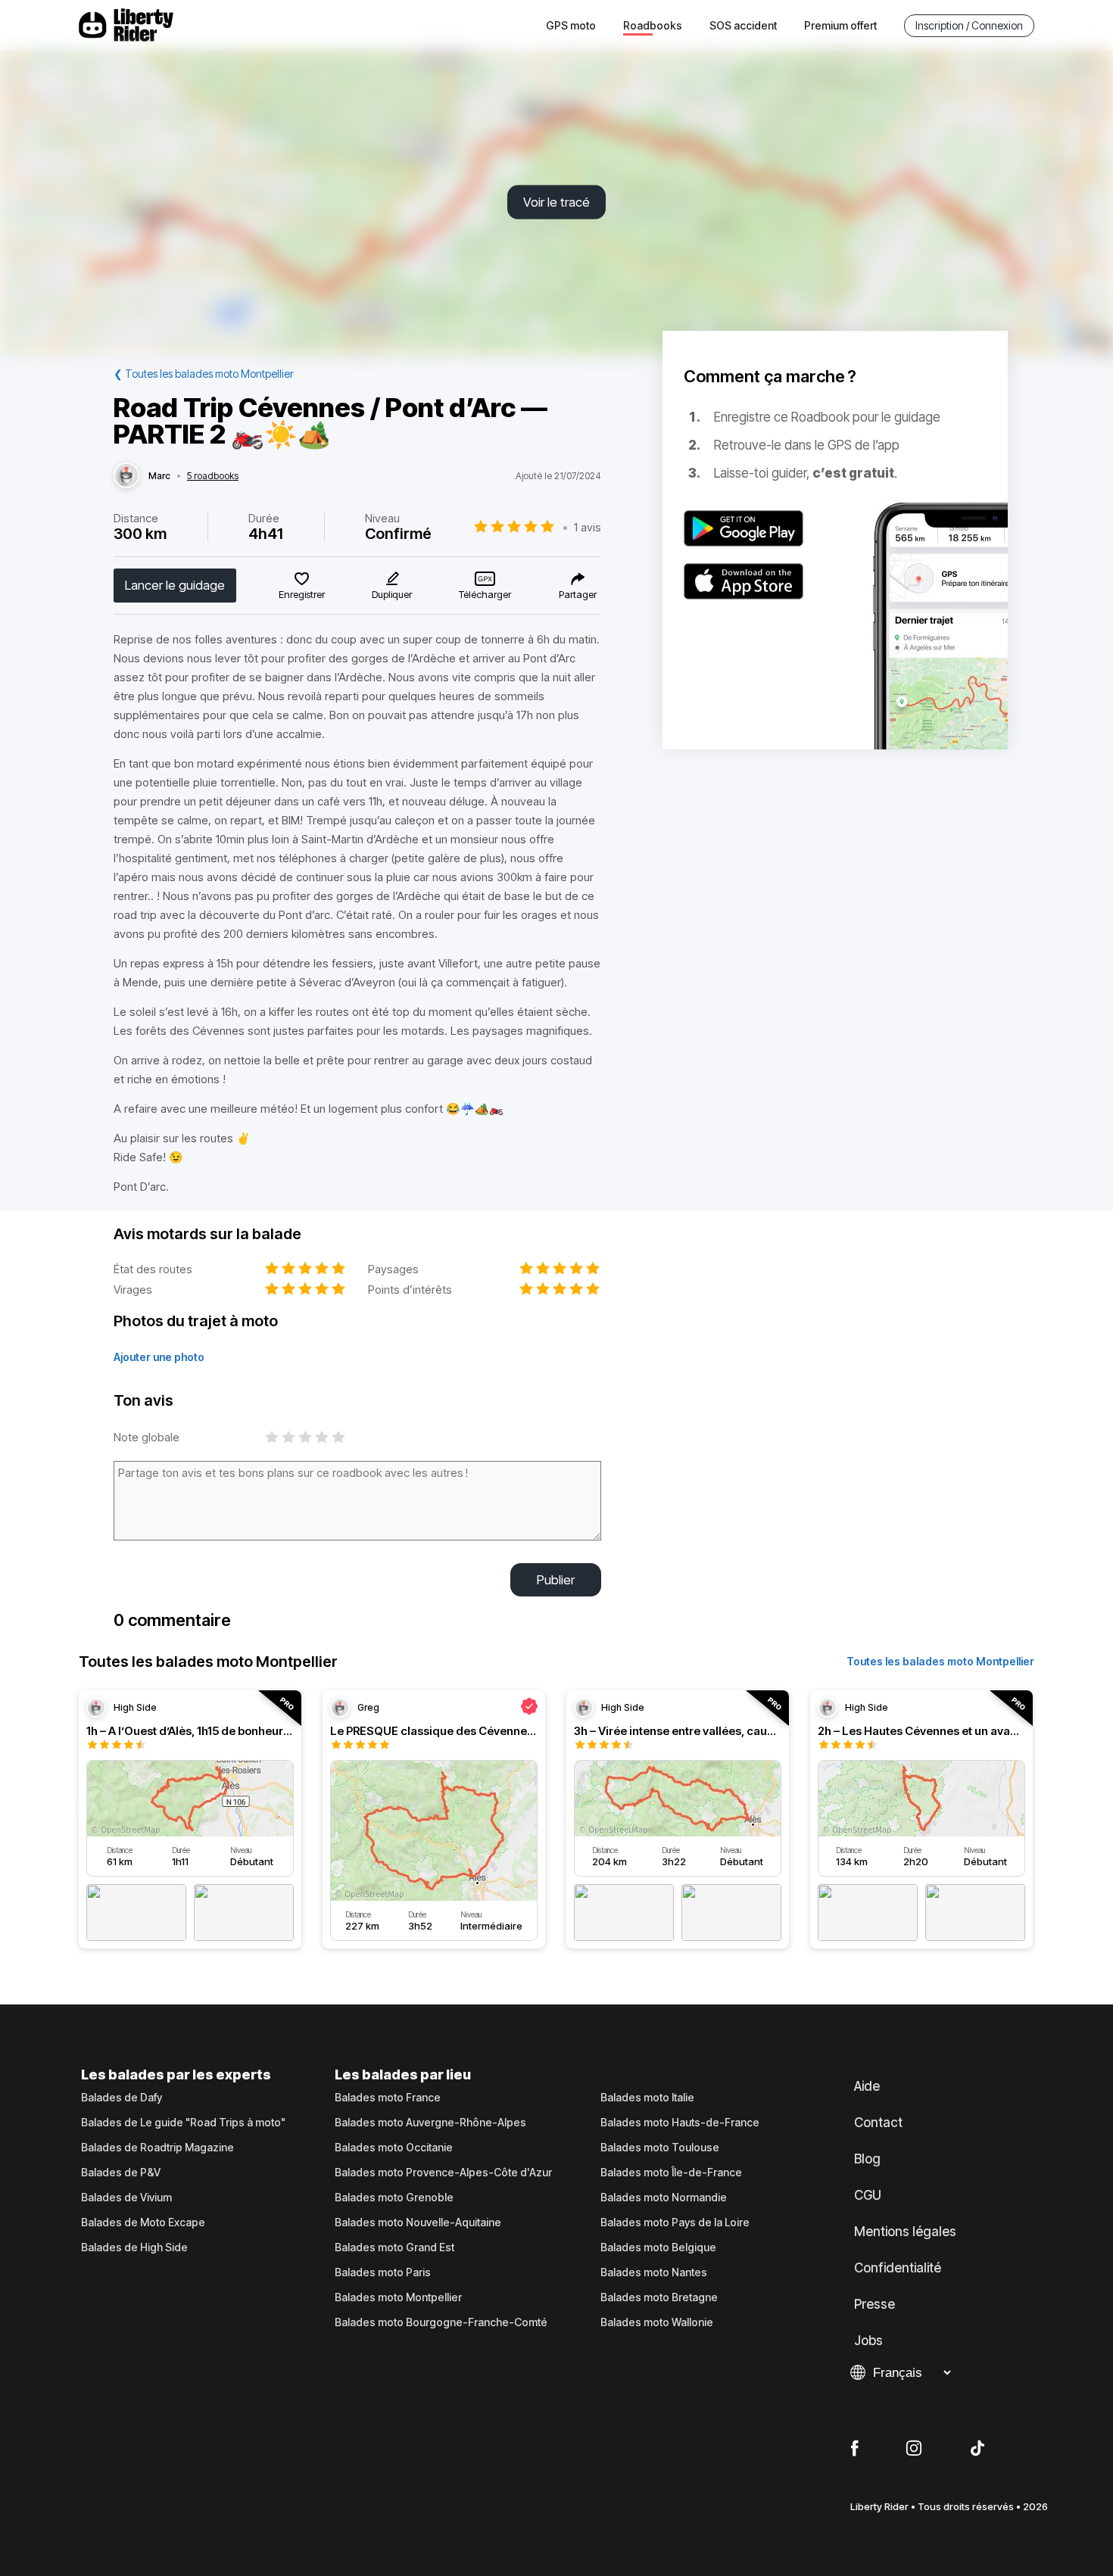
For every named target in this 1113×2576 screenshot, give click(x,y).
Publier (556, 1580)
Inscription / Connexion (969, 25)
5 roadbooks (213, 476)
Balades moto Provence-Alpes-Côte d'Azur (443, 2173)
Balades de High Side (134, 2247)
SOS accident (743, 25)
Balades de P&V (121, 2173)
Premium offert (840, 25)
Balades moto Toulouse (660, 2148)
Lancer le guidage (175, 585)
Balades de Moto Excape (143, 2222)
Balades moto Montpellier (398, 2297)
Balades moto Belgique (658, 2247)
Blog (867, 2159)
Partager (578, 594)
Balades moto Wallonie (657, 2322)
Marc (159, 476)
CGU (868, 2195)
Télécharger (485, 594)
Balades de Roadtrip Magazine (157, 2148)
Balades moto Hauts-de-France (680, 2123)
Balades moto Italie (647, 2098)
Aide (867, 2086)
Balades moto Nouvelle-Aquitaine (418, 2222)
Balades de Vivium (126, 2198)
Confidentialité (898, 2268)
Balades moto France (388, 2098)
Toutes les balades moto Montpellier (940, 1661)
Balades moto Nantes (654, 2272)
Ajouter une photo (159, 1357)
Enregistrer (302, 594)
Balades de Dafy (122, 2098)
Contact (878, 2123)
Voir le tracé (556, 202)
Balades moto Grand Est (394, 2247)
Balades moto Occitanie (394, 2148)
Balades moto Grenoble (394, 2198)
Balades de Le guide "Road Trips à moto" (183, 2123)
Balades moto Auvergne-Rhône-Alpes (430, 2123)
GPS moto (571, 25)
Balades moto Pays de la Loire (675, 2222)
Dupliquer (392, 594)
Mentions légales (905, 2232)
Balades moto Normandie (664, 2198)
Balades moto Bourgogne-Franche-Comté (441, 2322)
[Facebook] (854, 2449)
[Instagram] (914, 2449)
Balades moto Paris (383, 2272)
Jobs (868, 2341)
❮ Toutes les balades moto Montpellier (204, 374)
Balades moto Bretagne (659, 2297)
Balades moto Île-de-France (671, 2173)
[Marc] (126, 476)
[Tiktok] (977, 2449)
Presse (874, 2304)
